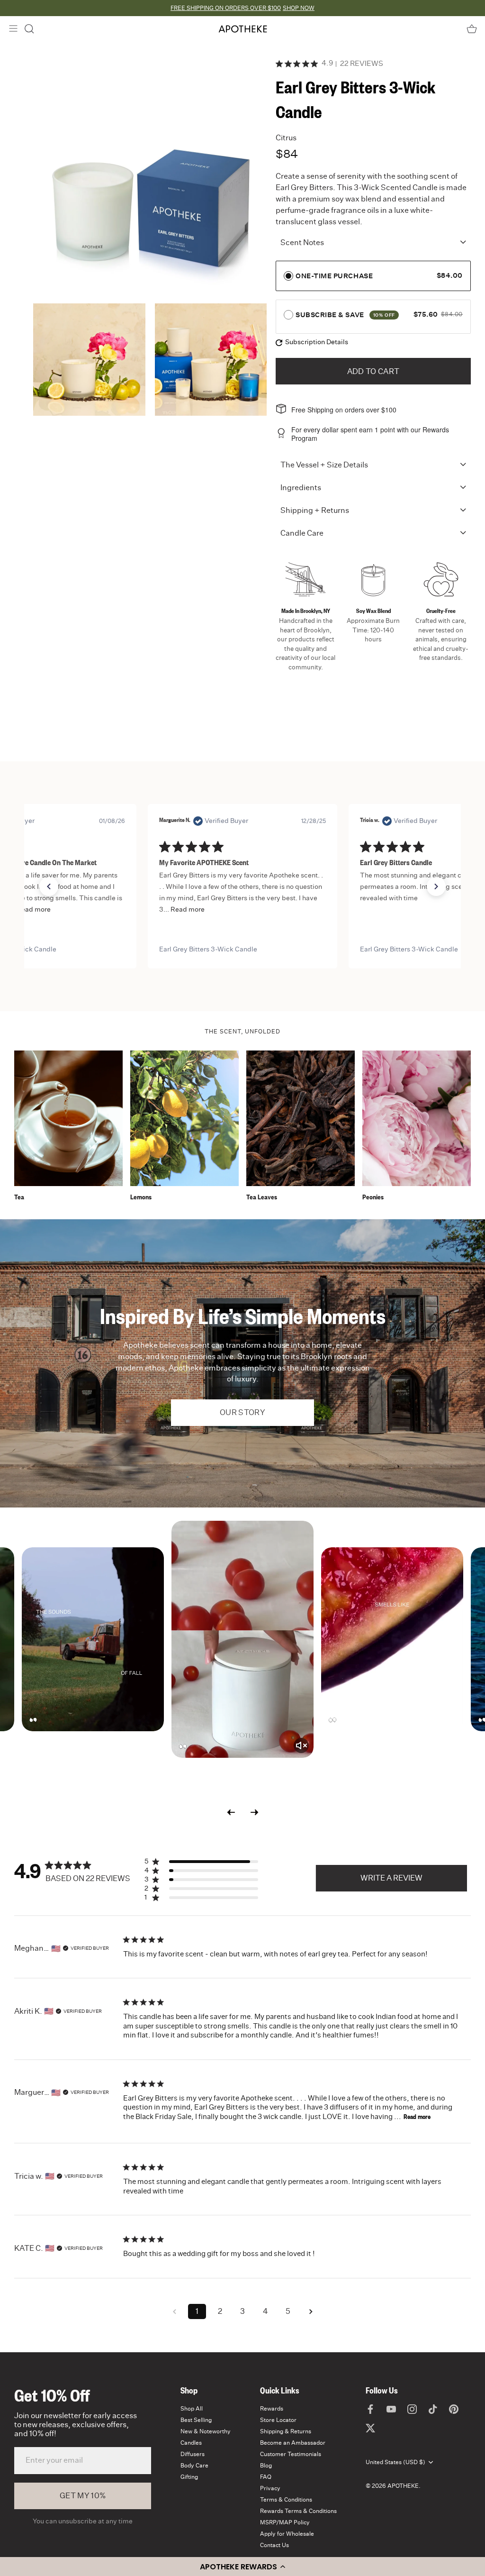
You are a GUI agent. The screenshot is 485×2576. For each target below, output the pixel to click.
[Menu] (13, 28)
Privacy (270, 2488)
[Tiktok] (433, 2409)
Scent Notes (302, 243)
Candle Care (302, 533)
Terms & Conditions (286, 2500)
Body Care (194, 2466)
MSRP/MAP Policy (285, 2522)
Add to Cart (373, 372)
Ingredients (301, 488)
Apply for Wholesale (287, 2534)
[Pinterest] (454, 2409)
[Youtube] (391, 2409)
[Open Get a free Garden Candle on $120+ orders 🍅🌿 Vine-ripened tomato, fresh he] (242, 1639)
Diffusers (193, 2454)
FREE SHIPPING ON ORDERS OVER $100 (226, 8)
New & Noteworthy (206, 2431)
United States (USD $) (395, 2462)
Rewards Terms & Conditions (298, 2511)
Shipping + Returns (315, 511)
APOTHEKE (403, 2486)
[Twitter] (370, 2428)
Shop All (192, 2409)
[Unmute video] (301, 1745)
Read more (417, 2118)
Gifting (189, 2477)
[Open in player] (93, 1639)
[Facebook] (370, 2409)
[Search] (29, 29)
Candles (191, 2443)
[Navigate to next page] (311, 2311)
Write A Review (391, 1878)
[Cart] (472, 29)
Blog (266, 2466)
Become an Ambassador (293, 2443)
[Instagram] (412, 2409)
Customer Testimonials (291, 2454)
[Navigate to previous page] (174, 2311)
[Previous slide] (231, 1813)
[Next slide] (254, 1813)
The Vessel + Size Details (324, 465)
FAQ (266, 2477)
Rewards (272, 2409)
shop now (299, 8)
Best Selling (196, 2420)
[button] (242, 2567)
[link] (242, 950)
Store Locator (278, 2420)
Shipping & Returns (286, 2431)
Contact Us (274, 2545)
